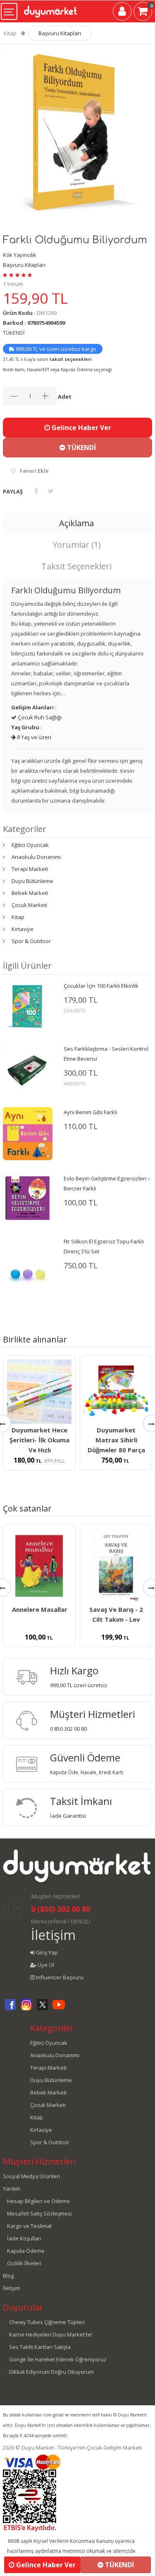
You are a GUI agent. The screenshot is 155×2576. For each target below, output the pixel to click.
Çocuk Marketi (29, 905)
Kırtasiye (23, 929)
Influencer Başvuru (59, 1977)
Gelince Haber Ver (81, 428)
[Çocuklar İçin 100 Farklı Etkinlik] (28, 1005)
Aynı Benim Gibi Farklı (90, 1112)
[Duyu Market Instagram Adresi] (26, 2009)
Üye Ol (45, 1965)
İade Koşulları (24, 2238)
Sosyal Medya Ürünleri (31, 2176)
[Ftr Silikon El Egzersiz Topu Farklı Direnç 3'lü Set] (28, 1273)
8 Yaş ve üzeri (33, 737)
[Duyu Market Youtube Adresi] (59, 2009)
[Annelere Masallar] (39, 1566)
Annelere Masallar (40, 1609)
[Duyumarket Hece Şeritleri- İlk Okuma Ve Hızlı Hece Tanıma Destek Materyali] (39, 1392)
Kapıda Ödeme (26, 2251)
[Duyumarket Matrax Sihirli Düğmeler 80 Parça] (116, 1392)
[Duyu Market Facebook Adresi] (10, 2009)
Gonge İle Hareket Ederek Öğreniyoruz (58, 2359)
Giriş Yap (46, 1952)
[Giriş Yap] (122, 13)
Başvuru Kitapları (60, 33)
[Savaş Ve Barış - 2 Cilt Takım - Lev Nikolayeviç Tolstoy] (116, 1566)
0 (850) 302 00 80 (61, 1909)
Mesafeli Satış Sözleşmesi (39, 2213)
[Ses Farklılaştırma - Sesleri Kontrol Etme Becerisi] (28, 1068)
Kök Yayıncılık (20, 255)
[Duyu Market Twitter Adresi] (43, 2009)
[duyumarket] (50, 8)
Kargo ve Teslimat (29, 2226)
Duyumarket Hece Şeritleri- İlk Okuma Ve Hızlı (39, 1440)
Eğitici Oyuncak (30, 845)
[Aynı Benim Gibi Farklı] (28, 1133)
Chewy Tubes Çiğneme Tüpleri (47, 2322)
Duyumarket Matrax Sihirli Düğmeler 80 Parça (116, 1440)
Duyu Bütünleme (32, 881)
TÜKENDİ (81, 447)
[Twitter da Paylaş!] (51, 491)
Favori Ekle (34, 471)
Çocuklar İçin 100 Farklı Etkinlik (101, 986)
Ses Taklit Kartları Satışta (40, 2347)
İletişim (53, 1935)
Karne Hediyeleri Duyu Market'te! (51, 2334)
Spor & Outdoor (31, 941)
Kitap (10, 33)
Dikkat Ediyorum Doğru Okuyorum (51, 2372)
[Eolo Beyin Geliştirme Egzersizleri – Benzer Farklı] (28, 1197)
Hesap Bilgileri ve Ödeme (38, 2201)
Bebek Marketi (30, 893)
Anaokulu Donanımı (36, 857)
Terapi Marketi (30, 869)
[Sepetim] (143, 13)
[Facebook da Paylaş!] (36, 491)
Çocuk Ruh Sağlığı (39, 717)
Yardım (12, 2189)
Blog (8, 2276)
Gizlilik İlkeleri (24, 2263)
